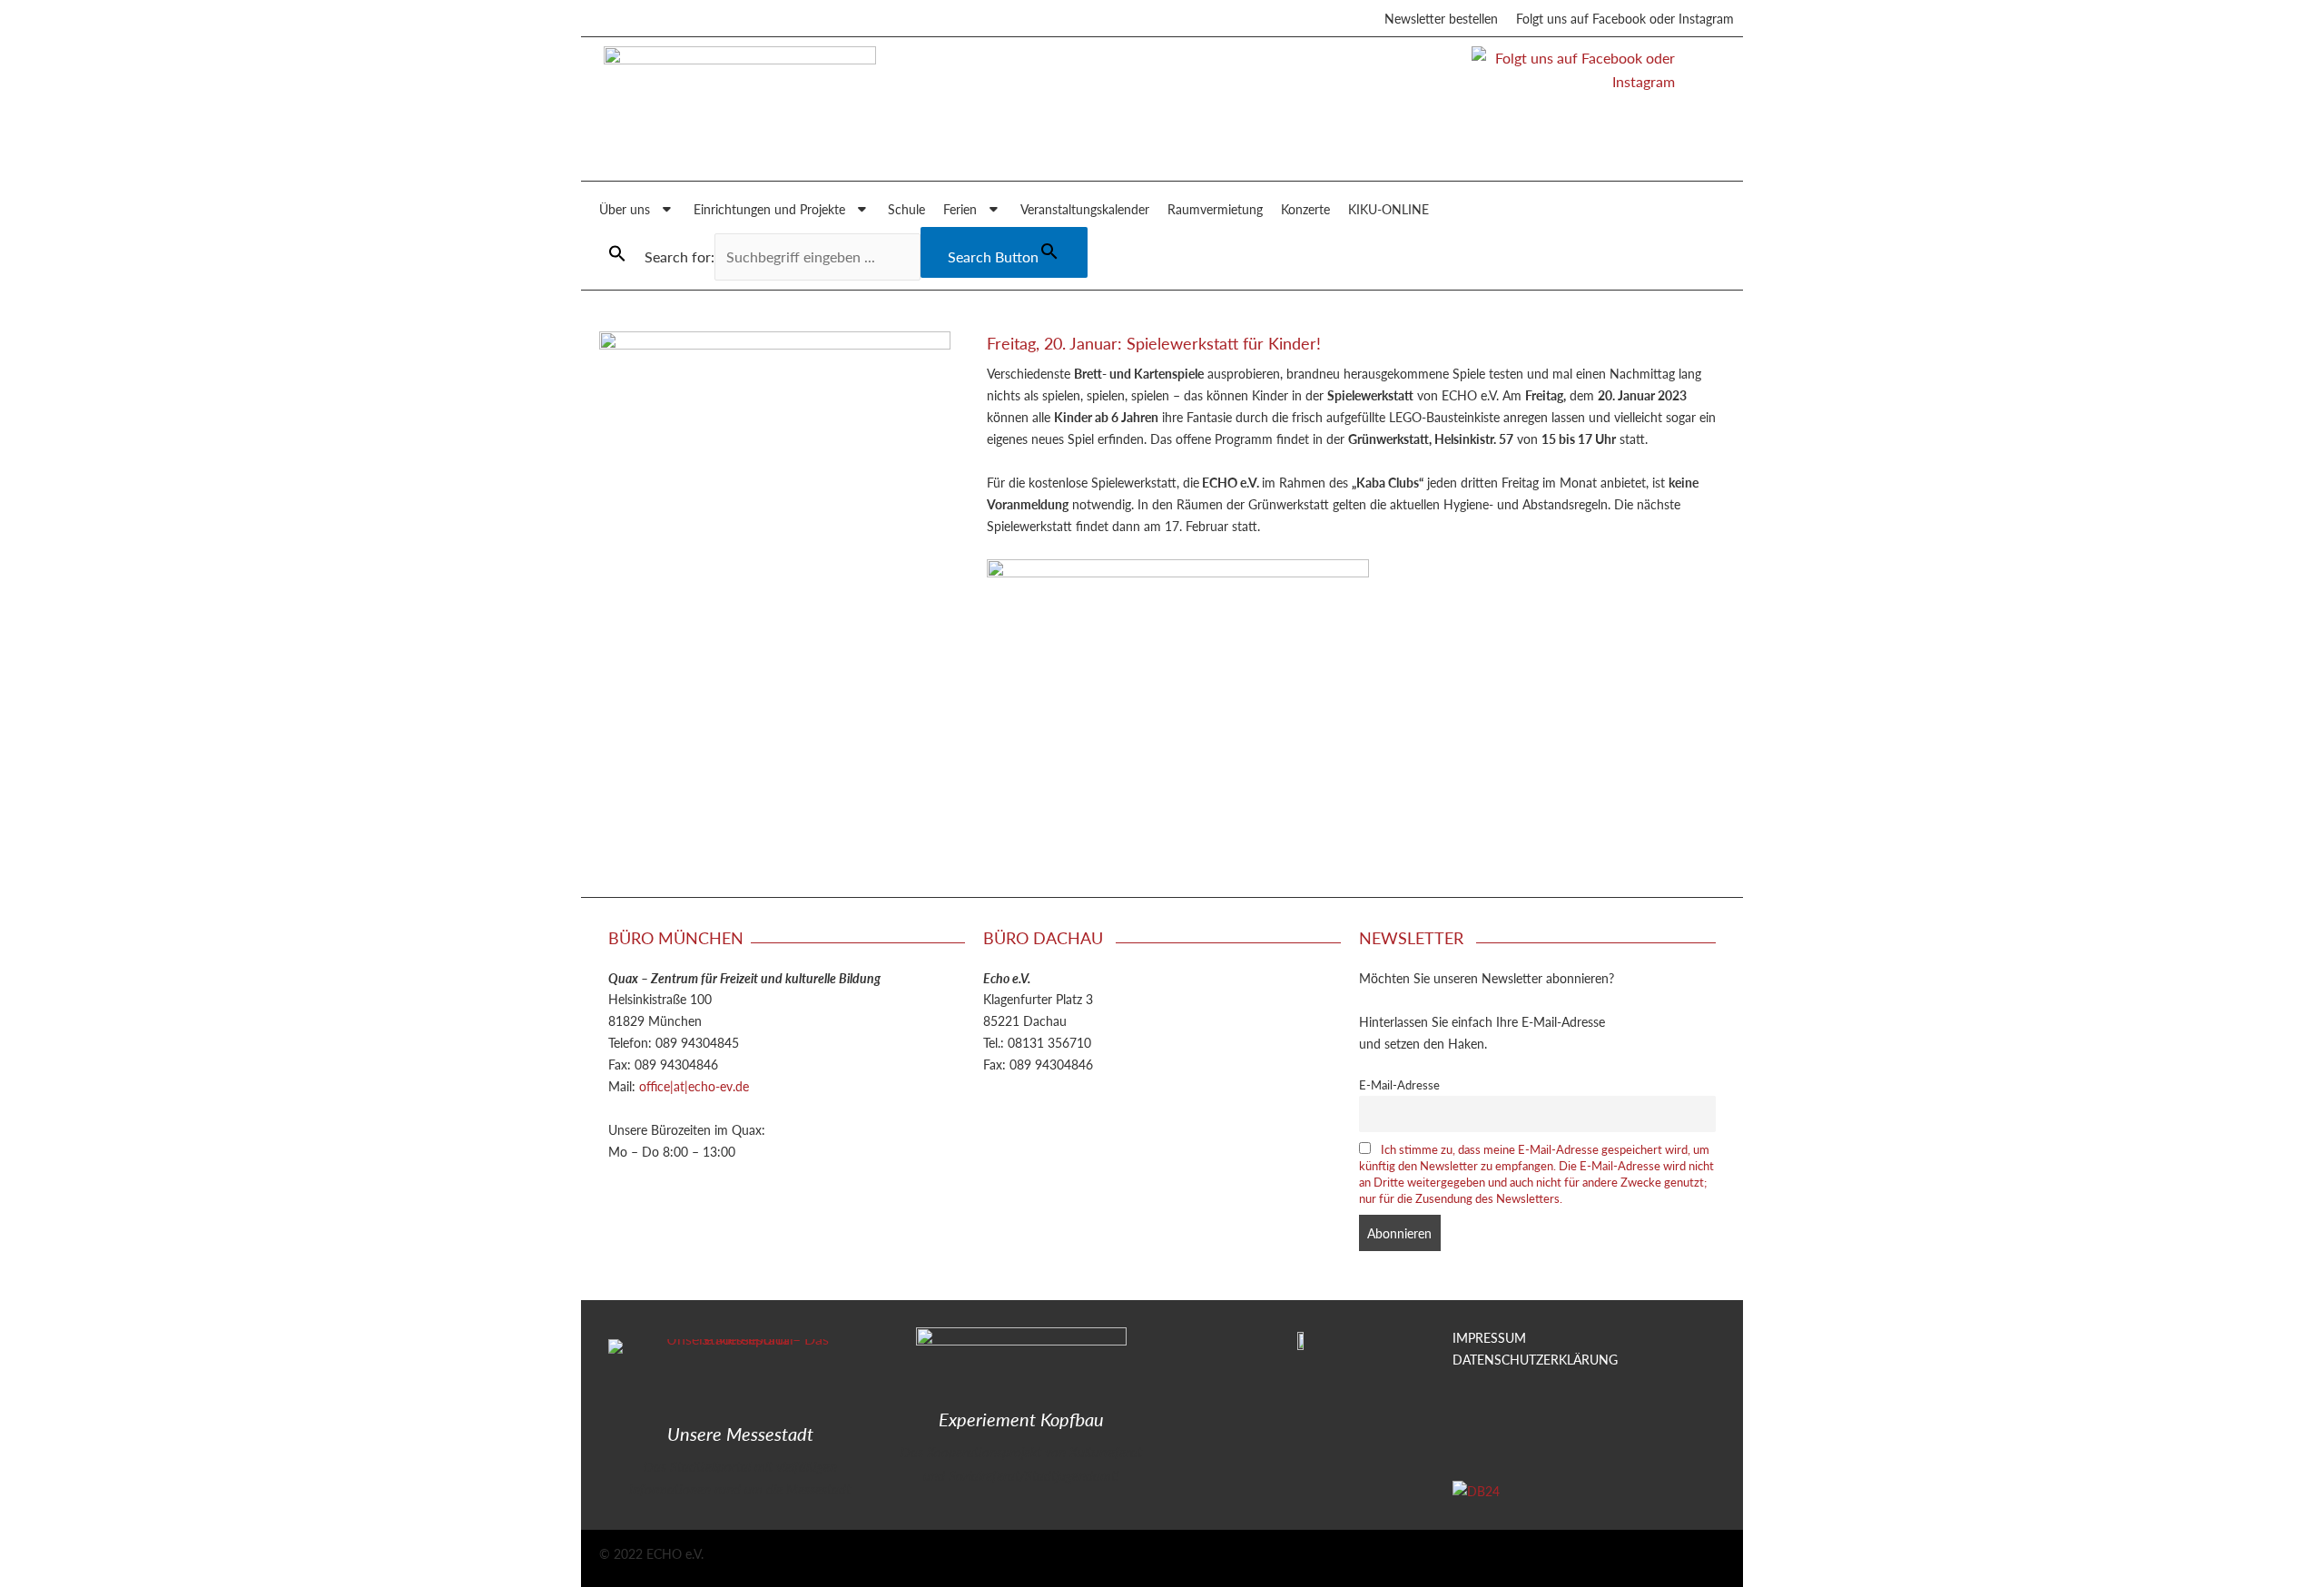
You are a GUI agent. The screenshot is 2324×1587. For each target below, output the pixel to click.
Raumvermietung (1215, 209)
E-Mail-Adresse (1399, 1085)
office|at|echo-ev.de (694, 1086)
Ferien (960, 209)
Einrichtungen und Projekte (769, 209)
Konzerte (1305, 209)
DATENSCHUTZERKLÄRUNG (1535, 1359)
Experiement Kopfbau (1021, 1419)
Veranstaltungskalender (1085, 209)
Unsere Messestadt (740, 1434)
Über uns (625, 209)
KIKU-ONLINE (1388, 209)
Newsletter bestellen (1441, 18)
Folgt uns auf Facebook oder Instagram (1625, 18)
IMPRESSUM (1489, 1337)
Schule (906, 209)
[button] (617, 254)
